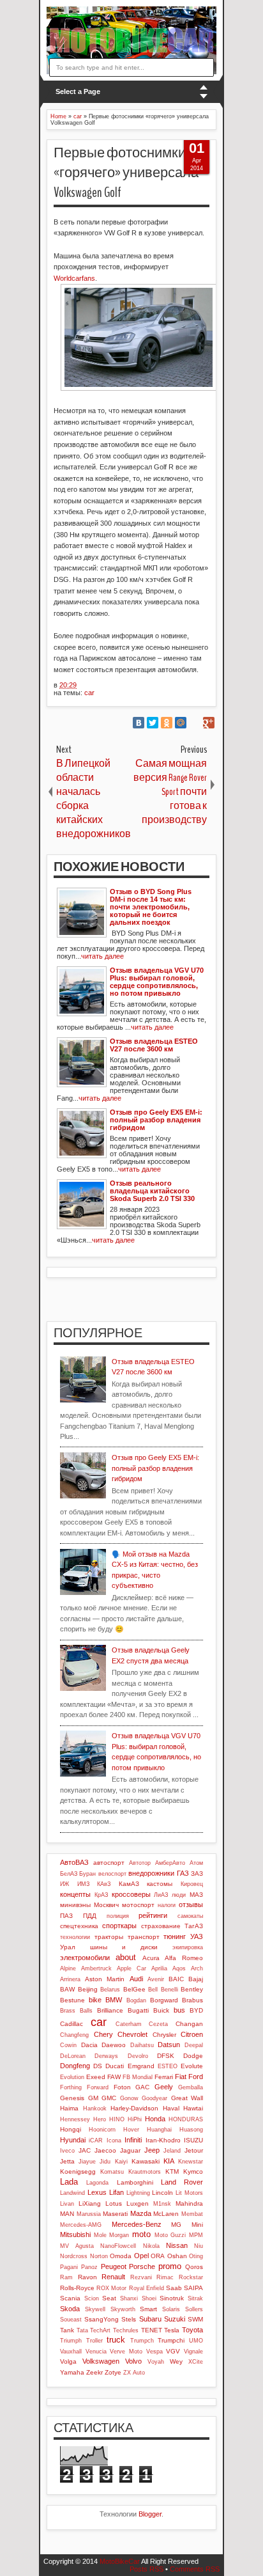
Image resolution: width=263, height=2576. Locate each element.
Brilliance (110, 2010)
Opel (141, 2256)
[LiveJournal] (195, 723)
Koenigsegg (78, 2172)
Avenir (156, 1979)
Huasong (191, 2130)
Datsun (169, 2045)
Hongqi (71, 2129)
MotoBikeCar (120, 2561)
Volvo (133, 2361)
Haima (69, 2108)
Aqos (179, 1968)
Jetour (194, 2150)
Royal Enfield (147, 2288)
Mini (197, 2225)
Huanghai (159, 2130)
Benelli (169, 1990)
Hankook (95, 2109)
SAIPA (193, 2288)
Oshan (177, 2256)
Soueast (71, 2320)
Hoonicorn (102, 2130)
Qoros (194, 2267)
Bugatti (138, 2010)
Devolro (138, 2056)
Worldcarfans (74, 278)
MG (176, 2225)
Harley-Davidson (134, 2108)
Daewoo (114, 2045)
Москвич (106, 1905)
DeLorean (73, 2056)
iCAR (96, 2140)
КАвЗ (104, 1884)
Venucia (96, 2352)
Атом (196, 1863)
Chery (103, 2034)
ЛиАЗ (161, 1895)
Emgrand (141, 2066)
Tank (67, 2330)
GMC (109, 2098)
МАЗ (196, 1895)
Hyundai (73, 2140)
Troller (94, 2341)
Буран (87, 1874)
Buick (161, 2010)
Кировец (192, 1884)
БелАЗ (69, 1874)
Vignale (193, 2352)
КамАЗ (129, 1884)
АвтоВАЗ (74, 1862)
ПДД (90, 1916)
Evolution (72, 2077)
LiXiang (90, 2203)
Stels (129, 2319)
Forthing (71, 2087)
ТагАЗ (194, 1926)
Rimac (165, 2277)
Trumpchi (171, 2340)
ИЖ (64, 1884)
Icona (114, 2140)
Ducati (115, 2066)
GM (93, 2098)
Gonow (129, 2098)
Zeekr (94, 2372)
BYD (196, 2010)
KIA (169, 2161)
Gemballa (191, 2087)
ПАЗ (66, 1916)
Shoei (149, 2298)
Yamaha (72, 2372)
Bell (153, 1990)
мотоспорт (138, 1905)
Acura (151, 1958)
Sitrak (195, 2298)
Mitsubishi (75, 2234)
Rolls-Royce (77, 2288)
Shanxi (129, 2298)
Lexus (97, 2192)
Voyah (156, 2362)
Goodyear (154, 2098)
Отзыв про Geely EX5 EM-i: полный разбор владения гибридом (155, 1468)
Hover (131, 2130)
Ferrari (164, 2077)
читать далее (102, 956)
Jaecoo (105, 2150)
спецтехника (79, 1926)
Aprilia (159, 1968)
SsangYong (101, 2319)
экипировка (188, 1947)
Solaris (171, 2309)
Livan (67, 2204)
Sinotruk (172, 2298)
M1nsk (162, 2204)
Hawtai (193, 2108)
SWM (195, 2319)
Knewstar (191, 2162)
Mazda (141, 2213)
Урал (68, 1947)
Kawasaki (146, 2161)
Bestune (72, 2000)
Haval (171, 2108)
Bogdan (136, 2000)
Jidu (105, 2162)
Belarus (110, 1990)
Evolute (192, 2066)
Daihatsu (142, 2045)
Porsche (142, 2266)
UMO (196, 2341)
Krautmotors (145, 2172)
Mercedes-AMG (81, 2225)
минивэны (75, 1905)
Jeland (172, 2151)
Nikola (151, 2246)
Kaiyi (121, 2162)
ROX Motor (111, 2288)
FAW (114, 2077)
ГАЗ (183, 1873)
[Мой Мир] (181, 723)
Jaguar (130, 2150)
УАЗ (197, 1936)
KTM (172, 2172)
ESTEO (168, 2066)
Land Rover (182, 2182)
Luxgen (138, 2203)
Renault (113, 2277)
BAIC (176, 1979)
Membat (192, 2214)
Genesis (72, 2098)
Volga (68, 2361)
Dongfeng (75, 2066)
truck (116, 2340)
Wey (176, 2361)
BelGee (134, 1989)
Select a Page (78, 91)
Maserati (115, 2214)
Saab (174, 2288)
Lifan (116, 2192)
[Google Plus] (209, 723)
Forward (98, 2087)
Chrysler (164, 2035)
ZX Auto (134, 2373)
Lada (69, 2182)
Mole (100, 2235)
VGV (173, 2351)
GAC (142, 2087)
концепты (75, 1894)
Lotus (114, 2203)
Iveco (67, 2151)
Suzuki (175, 2319)
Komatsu (112, 2172)
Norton (99, 2256)
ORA (158, 2256)
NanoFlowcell (118, 2246)
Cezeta (158, 2024)
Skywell (95, 2309)
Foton (122, 2087)
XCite (196, 2362)
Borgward (164, 2000)
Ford (196, 2077)
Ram (66, 2277)
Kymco (193, 2172)
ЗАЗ (197, 1873)
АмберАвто (170, 1863)
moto (141, 2234)
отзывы (191, 1905)
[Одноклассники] (167, 723)
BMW (114, 2000)
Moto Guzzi (170, 2235)
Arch (197, 1968)
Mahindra (189, 2203)
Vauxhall (71, 2352)
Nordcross (74, 2256)
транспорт (144, 1937)
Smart (148, 2309)
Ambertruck (96, 1968)
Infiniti (133, 2140)
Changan (189, 2024)
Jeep (152, 2150)
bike (95, 2000)
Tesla (172, 2330)
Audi (136, 1979)
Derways (106, 2056)
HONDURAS (186, 2119)
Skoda (70, 2309)
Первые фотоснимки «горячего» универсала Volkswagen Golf (126, 173)
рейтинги (153, 1915)
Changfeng (74, 2035)
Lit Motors (189, 2193)
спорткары (119, 1926)
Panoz (89, 2267)
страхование (161, 1926)
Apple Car (131, 1968)
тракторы (109, 1937)
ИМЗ (83, 1884)
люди (179, 1895)
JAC (85, 2150)
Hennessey (75, 2119)
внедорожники (151, 1873)
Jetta (67, 2161)
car (89, 693)
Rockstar (191, 2277)
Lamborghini (135, 2182)
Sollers (194, 2309)
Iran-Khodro (163, 2140)
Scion (92, 2298)
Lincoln (162, 2193)
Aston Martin (105, 1979)
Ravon (87, 2277)
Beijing (88, 1989)
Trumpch (142, 2341)
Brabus (192, 2000)
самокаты (190, 1916)
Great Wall (187, 2098)
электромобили (85, 1958)
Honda (155, 2119)
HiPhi (135, 2119)
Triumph (71, 2341)
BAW (67, 1989)
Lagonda (97, 2183)
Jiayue (87, 2162)
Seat (109, 2298)
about (126, 1957)
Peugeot (114, 2266)
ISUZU (193, 2140)
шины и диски (124, 1947)
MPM (196, 2235)
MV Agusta (77, 2246)
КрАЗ (101, 1895)
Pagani (69, 2267)
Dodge (193, 2056)
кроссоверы (131, 1894)
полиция (118, 1916)
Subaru (150, 2319)
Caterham (129, 2024)
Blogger (150, 2514)
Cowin (68, 2045)
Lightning (138, 2193)
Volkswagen (101, 2361)
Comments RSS (195, 2569)
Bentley (192, 1989)
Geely (164, 2087)
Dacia (89, 2045)
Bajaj (196, 1979)
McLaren (166, 2214)
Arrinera (70, 1979)
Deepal (194, 2045)
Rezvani (141, 2277)
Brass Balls (76, 2011)
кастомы (160, 1884)
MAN (67, 2214)
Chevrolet (132, 2034)
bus (179, 2010)
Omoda (121, 2256)
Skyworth (123, 2309)
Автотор (140, 1863)
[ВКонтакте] (139, 723)
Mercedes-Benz (137, 2224)
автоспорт (109, 1863)
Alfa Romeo (184, 1958)
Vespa (154, 2352)
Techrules (126, 2330)
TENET (152, 2330)
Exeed (96, 2077)
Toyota (192, 2330)
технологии (75, 1937)
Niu (199, 2246)
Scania (70, 2298)
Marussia (89, 2214)
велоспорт (112, 1874)
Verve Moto (126, 2352)
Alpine (68, 1968)
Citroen (192, 2034)
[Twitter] (153, 723)
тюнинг (175, 1936)
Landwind (72, 2193)
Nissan (177, 2245)
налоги (167, 1905)
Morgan (119, 2235)
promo (170, 2266)
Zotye (113, 2372)
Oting (196, 2256)
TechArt (100, 2330)
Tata (82, 2330)
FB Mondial (138, 2077)
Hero (100, 2119)
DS (98, 2066)
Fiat (181, 2077)
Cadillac (71, 2024)
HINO (117, 2119)
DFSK (166, 2056)
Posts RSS (147, 2569)
